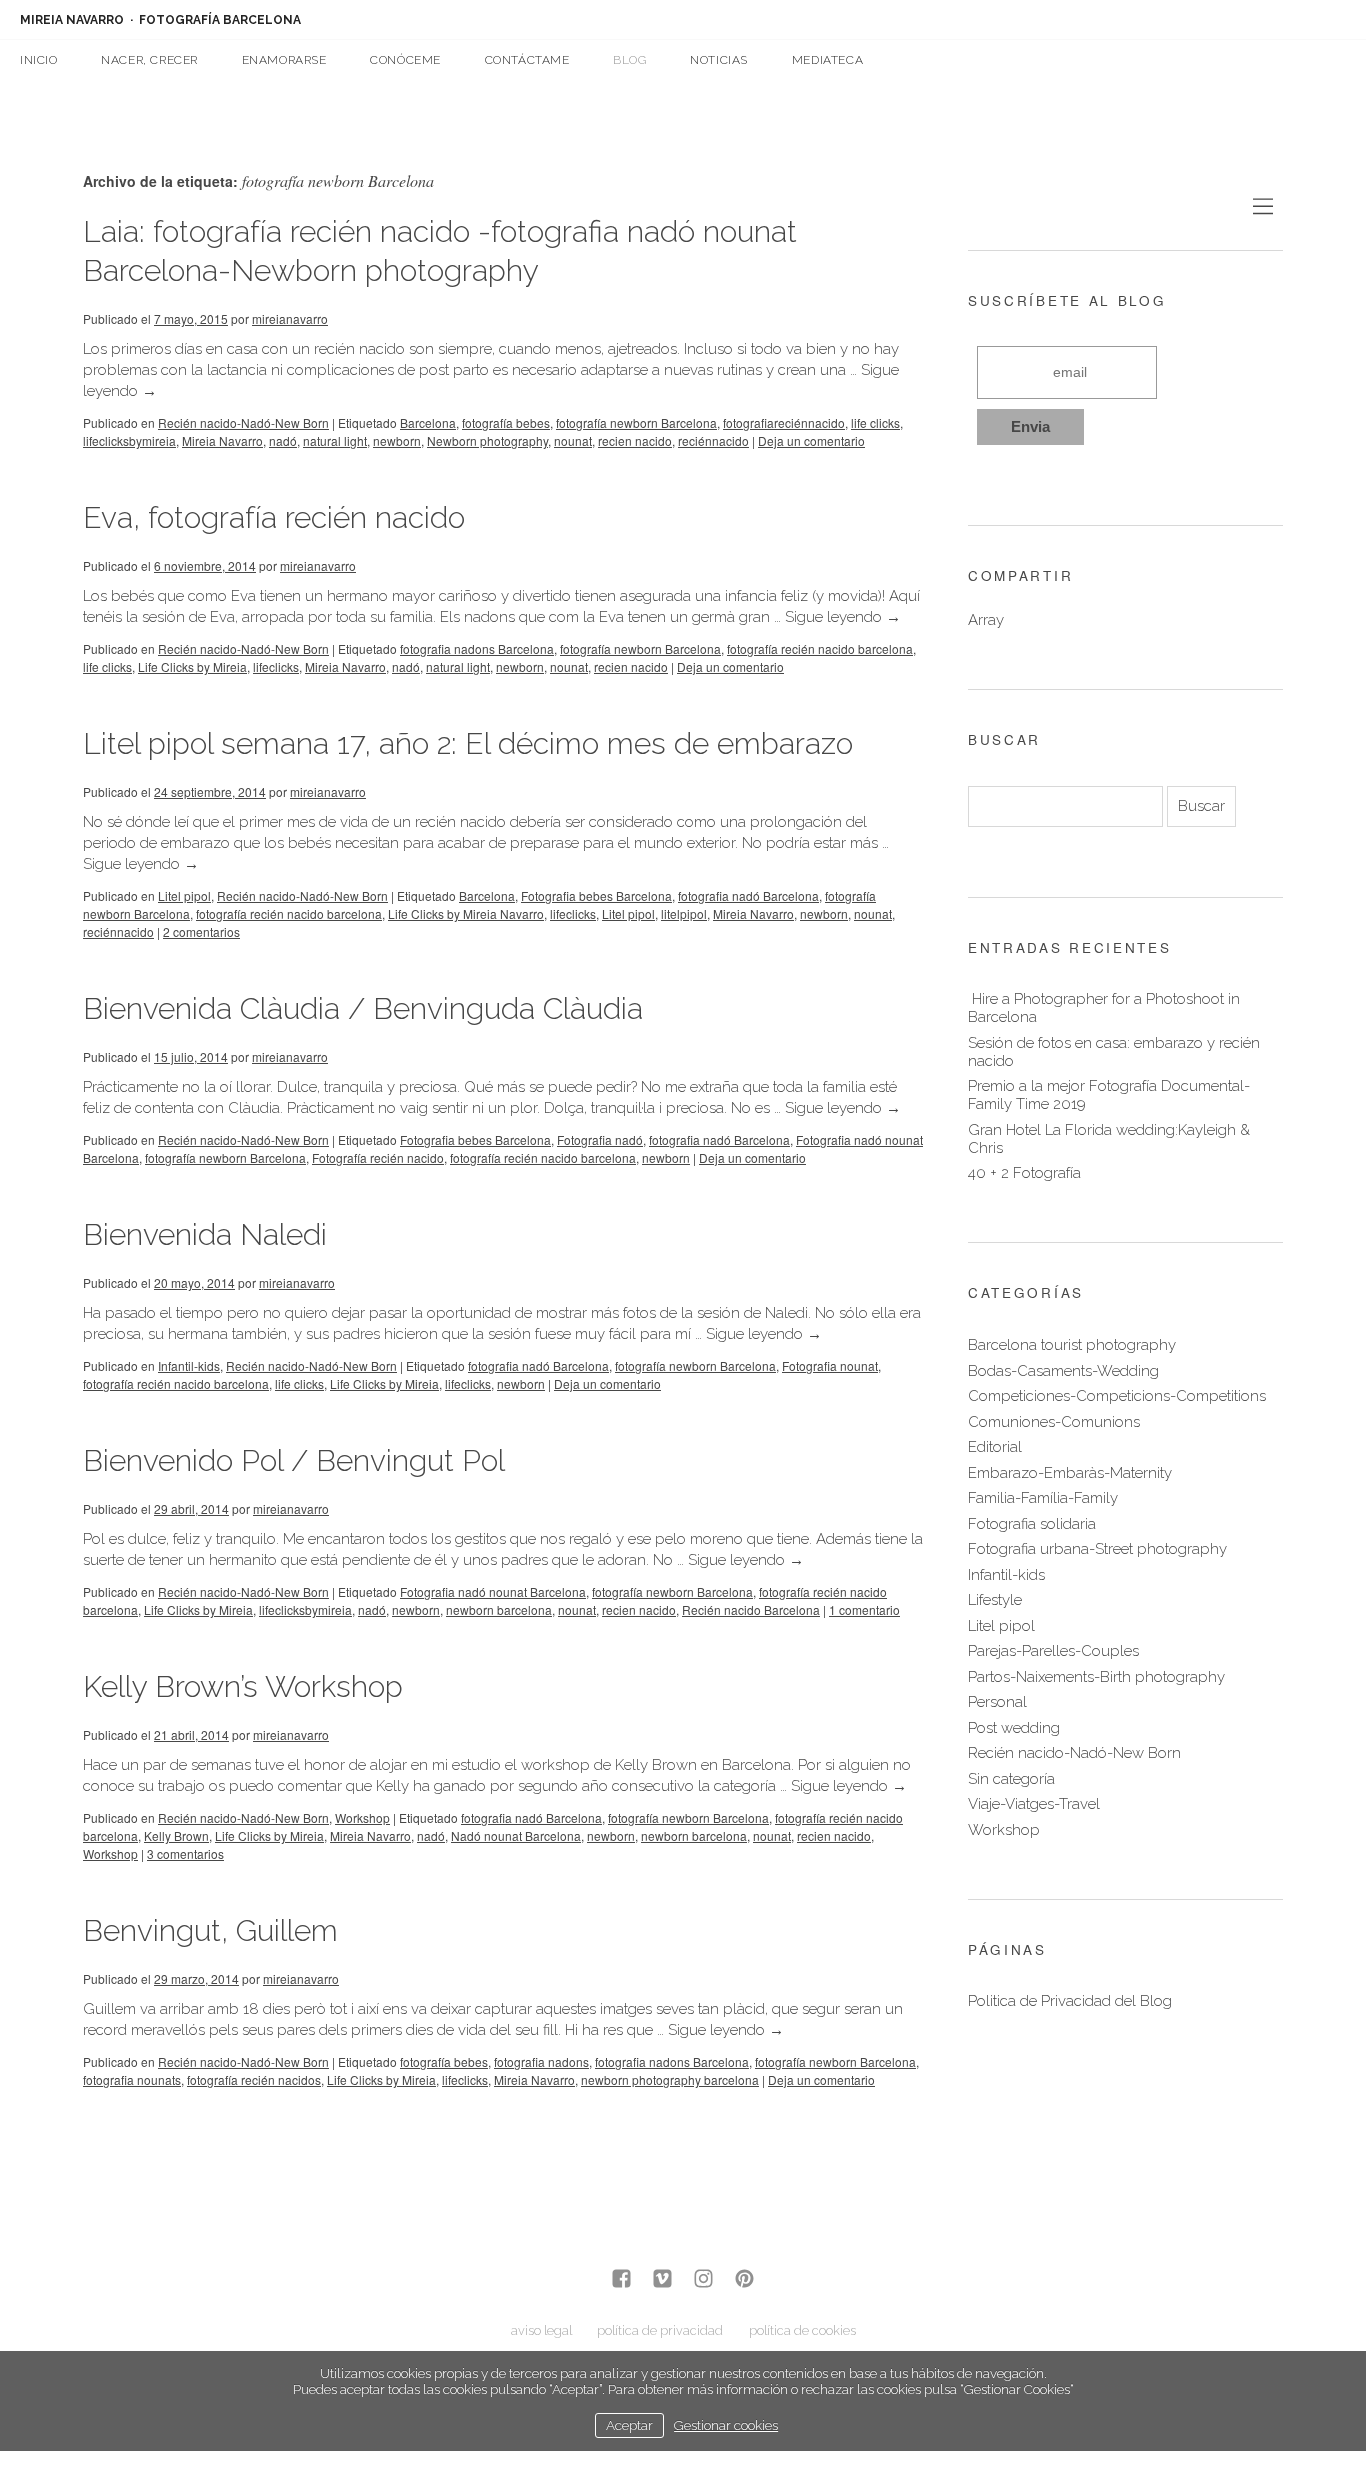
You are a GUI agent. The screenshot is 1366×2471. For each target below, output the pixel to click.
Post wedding (1014, 1728)
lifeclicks (276, 666)
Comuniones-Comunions (1054, 1422)
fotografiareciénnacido (784, 422)
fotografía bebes (506, 422)
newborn (397, 440)
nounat (573, 440)
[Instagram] (703, 2280)
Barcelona (428, 422)
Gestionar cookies (726, 2425)
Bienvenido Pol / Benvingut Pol (294, 1460)
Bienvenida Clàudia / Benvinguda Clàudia (363, 1008)
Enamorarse (284, 60)
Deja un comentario (811, 440)
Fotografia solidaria (1032, 1524)
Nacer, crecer (149, 60)
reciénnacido (713, 440)
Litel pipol (184, 895)
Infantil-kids (189, 1365)
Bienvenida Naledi (205, 1234)
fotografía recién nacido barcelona (820, 648)
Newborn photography (487, 440)
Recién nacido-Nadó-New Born (243, 422)
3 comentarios (185, 1853)
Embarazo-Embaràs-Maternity (1070, 1473)
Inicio (39, 60)
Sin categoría (1011, 1779)
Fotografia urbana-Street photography (1097, 1549)
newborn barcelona (499, 1609)
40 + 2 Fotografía (1024, 1173)
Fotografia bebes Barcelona (596, 895)
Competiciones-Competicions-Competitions (1117, 1396)
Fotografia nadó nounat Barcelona (493, 1591)
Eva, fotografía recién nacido (274, 517)
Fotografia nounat (830, 1365)
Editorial (995, 1447)
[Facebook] (621, 2280)
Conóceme (405, 60)
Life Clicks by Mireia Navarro (466, 913)
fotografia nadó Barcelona (748, 895)
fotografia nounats (132, 2079)
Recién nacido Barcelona (751, 1609)
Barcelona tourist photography (1072, 1345)
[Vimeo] (662, 2280)
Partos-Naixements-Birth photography (1096, 1677)
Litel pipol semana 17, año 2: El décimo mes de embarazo (468, 743)
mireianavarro (290, 318)
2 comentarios (201, 931)
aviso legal (541, 2330)
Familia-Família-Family (1043, 1498)
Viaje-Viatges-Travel (1034, 1804)
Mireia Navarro (222, 440)
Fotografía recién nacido (378, 1157)
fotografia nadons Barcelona (477, 648)
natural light (335, 440)
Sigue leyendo (843, 617)
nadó (283, 440)
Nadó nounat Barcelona (516, 1835)
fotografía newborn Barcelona (636, 422)
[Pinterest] (744, 2280)
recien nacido (635, 440)
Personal (997, 1702)
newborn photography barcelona (670, 2079)
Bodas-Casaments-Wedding (1063, 1371)
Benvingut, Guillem (210, 1930)
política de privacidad (660, 2330)
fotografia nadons (541, 2061)
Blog (629, 60)
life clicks (875, 422)
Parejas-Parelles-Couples (1053, 1651)
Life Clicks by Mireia (192, 666)
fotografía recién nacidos (254, 2079)
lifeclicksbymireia (129, 440)
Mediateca (827, 60)
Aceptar (629, 2425)
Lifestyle (995, 1600)
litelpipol (684, 913)
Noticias (719, 60)
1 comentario (864, 1609)
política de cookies (802, 2330)
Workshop (362, 1817)
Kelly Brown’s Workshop (243, 1686)
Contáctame (527, 60)
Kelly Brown (176, 1835)
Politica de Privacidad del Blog (1070, 2001)
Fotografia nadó (600, 1139)
